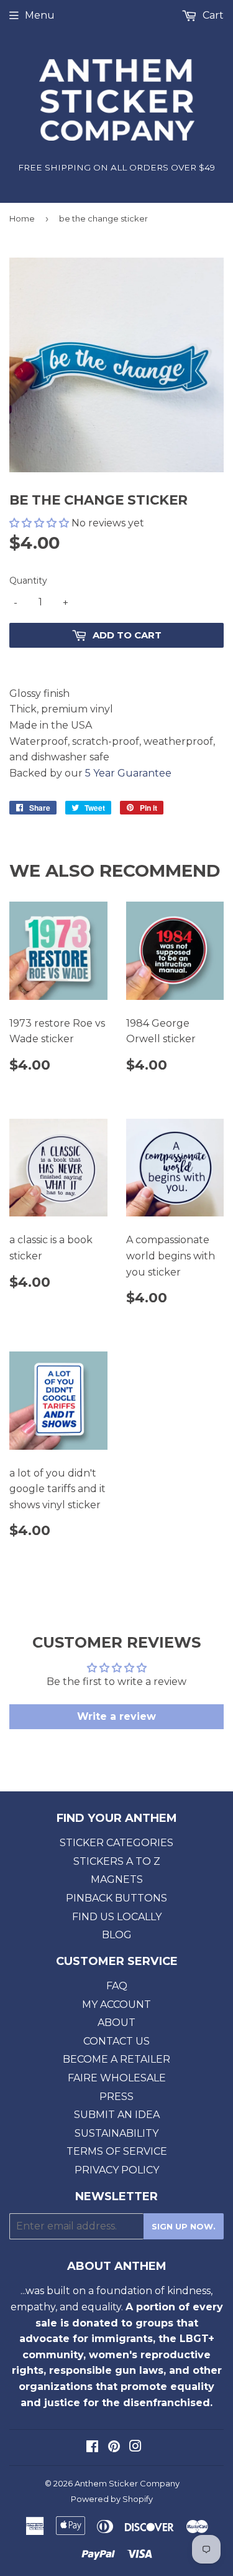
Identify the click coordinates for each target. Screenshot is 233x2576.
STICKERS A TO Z (117, 1861)
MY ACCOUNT (116, 2004)
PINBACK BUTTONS (116, 1898)
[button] (39, 523)
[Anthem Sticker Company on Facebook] (92, 2448)
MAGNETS (117, 1879)
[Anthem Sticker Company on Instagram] (135, 2448)
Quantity (28, 581)
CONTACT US (116, 2041)
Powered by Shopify (112, 2499)
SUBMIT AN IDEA (117, 2115)
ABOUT (116, 2023)
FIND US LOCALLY (117, 1917)
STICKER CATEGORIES (116, 1843)
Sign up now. (184, 2226)
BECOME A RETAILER (116, 2059)
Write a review (116, 1716)
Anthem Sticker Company (127, 2483)
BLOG (117, 1935)
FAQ (117, 1986)
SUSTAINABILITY (116, 2133)
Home (22, 218)
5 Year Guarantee (128, 773)
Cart (212, 15)
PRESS (116, 2097)
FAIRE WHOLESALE (117, 2078)
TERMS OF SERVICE (117, 2151)
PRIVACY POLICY (117, 2170)
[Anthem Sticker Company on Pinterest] (114, 2448)
